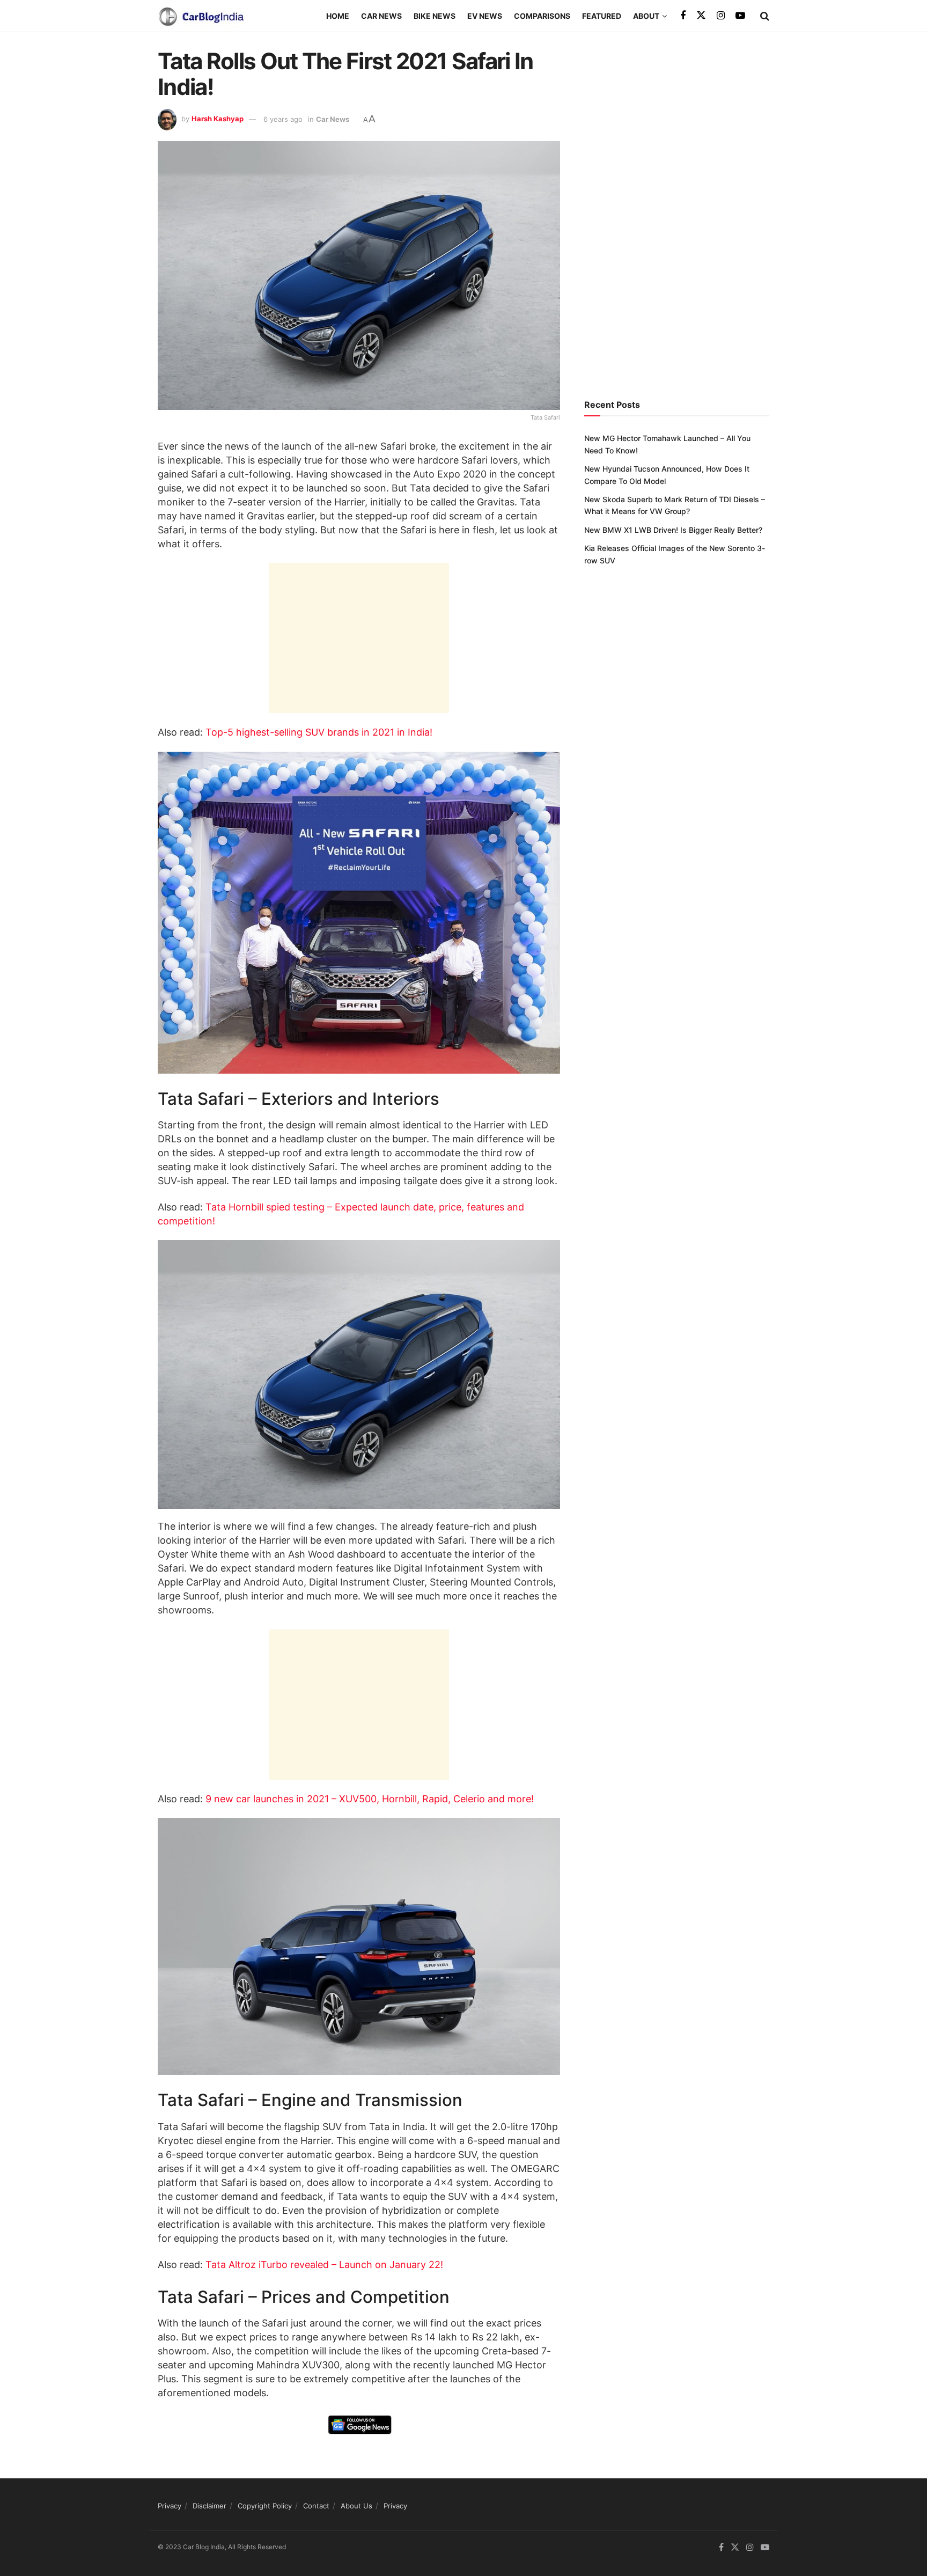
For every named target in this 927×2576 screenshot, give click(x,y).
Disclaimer (209, 2506)
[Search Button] (765, 16)
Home (338, 16)
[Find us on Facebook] (683, 16)
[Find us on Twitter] (701, 16)
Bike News (435, 16)
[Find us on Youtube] (740, 16)
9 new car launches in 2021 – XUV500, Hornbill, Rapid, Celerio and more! (370, 1799)
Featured (602, 16)
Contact (316, 2506)
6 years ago (283, 119)
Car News (381, 16)
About (646, 16)
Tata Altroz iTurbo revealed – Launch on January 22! (324, 2265)
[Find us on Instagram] (721, 16)
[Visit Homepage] (201, 16)
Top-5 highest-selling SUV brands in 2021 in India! (319, 732)
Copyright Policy (265, 2506)
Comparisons (542, 16)
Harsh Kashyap (218, 119)
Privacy (170, 2506)
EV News (485, 16)
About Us (356, 2506)
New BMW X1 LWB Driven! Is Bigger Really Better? (673, 530)
